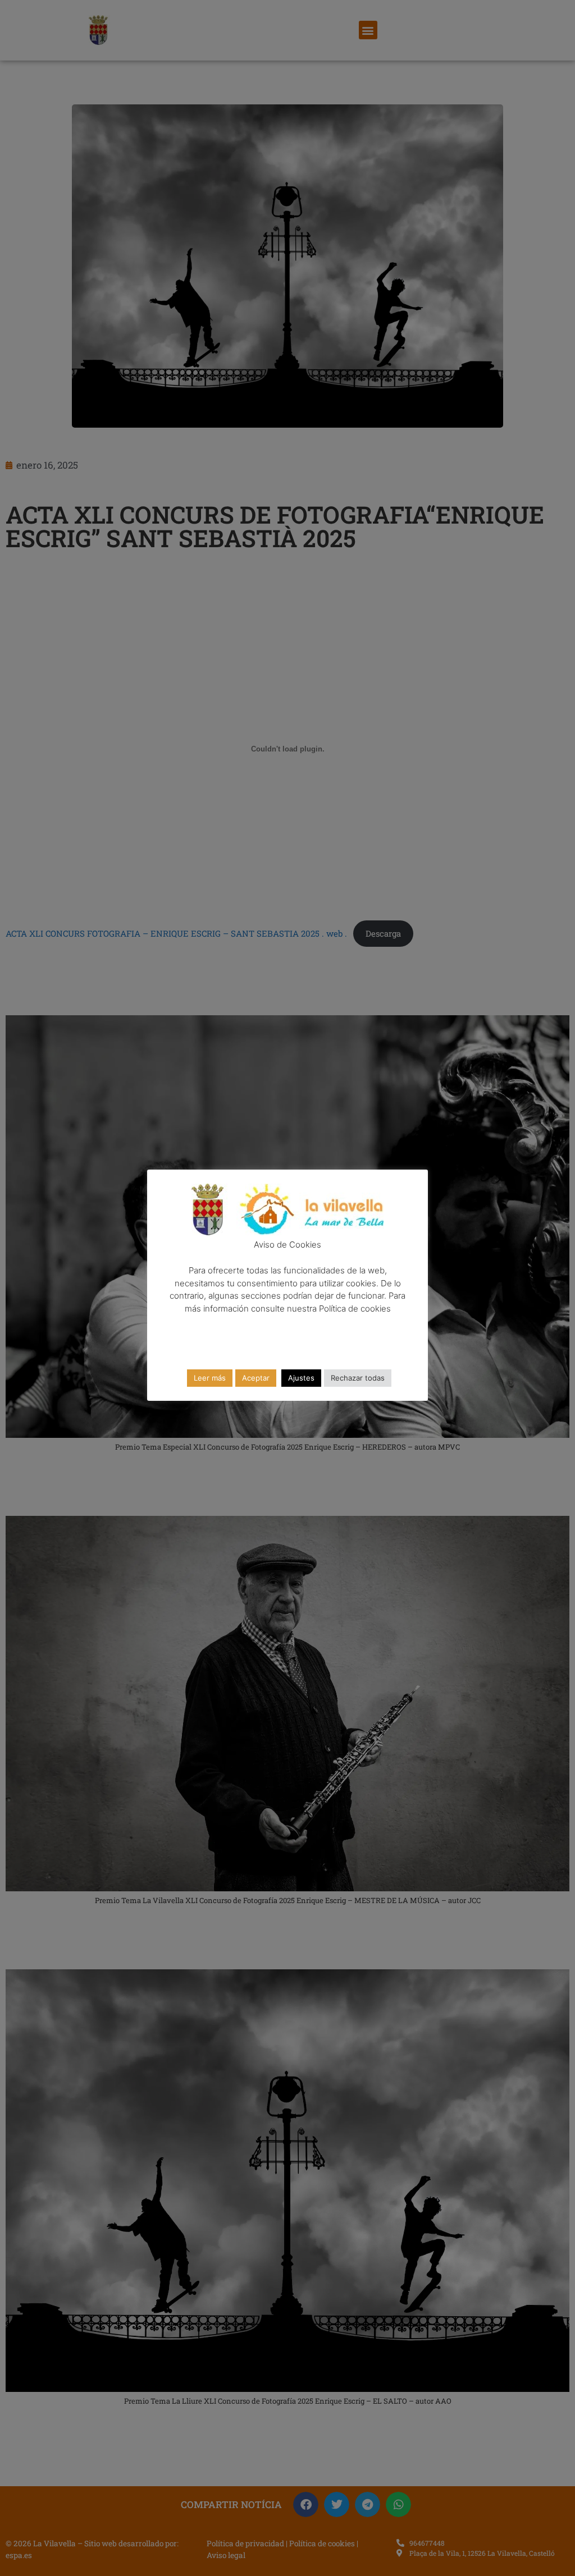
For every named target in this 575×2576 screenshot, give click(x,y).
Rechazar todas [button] (358, 1378)
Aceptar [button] (256, 1378)
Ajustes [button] (301, 1378)
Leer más (210, 1378)
